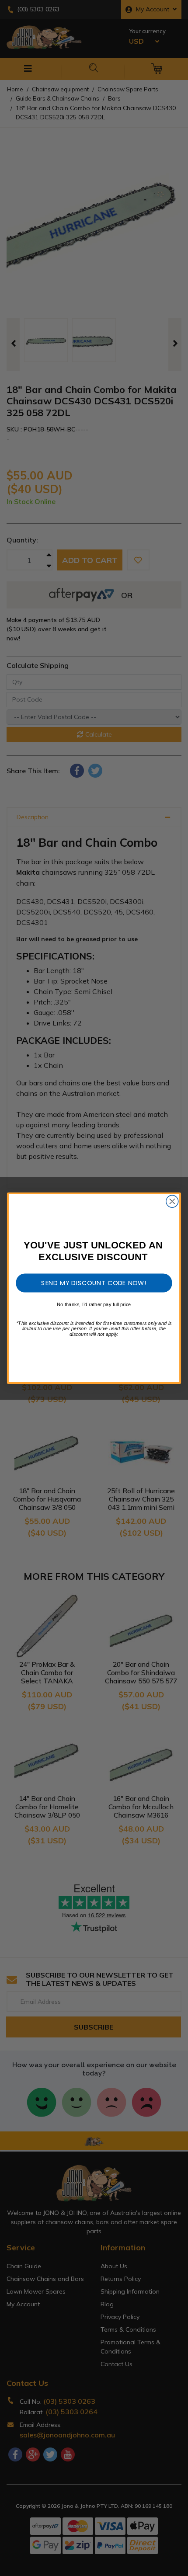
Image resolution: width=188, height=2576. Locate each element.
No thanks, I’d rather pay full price (94, 1304)
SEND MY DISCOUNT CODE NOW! (94, 1283)
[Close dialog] (172, 1201)
